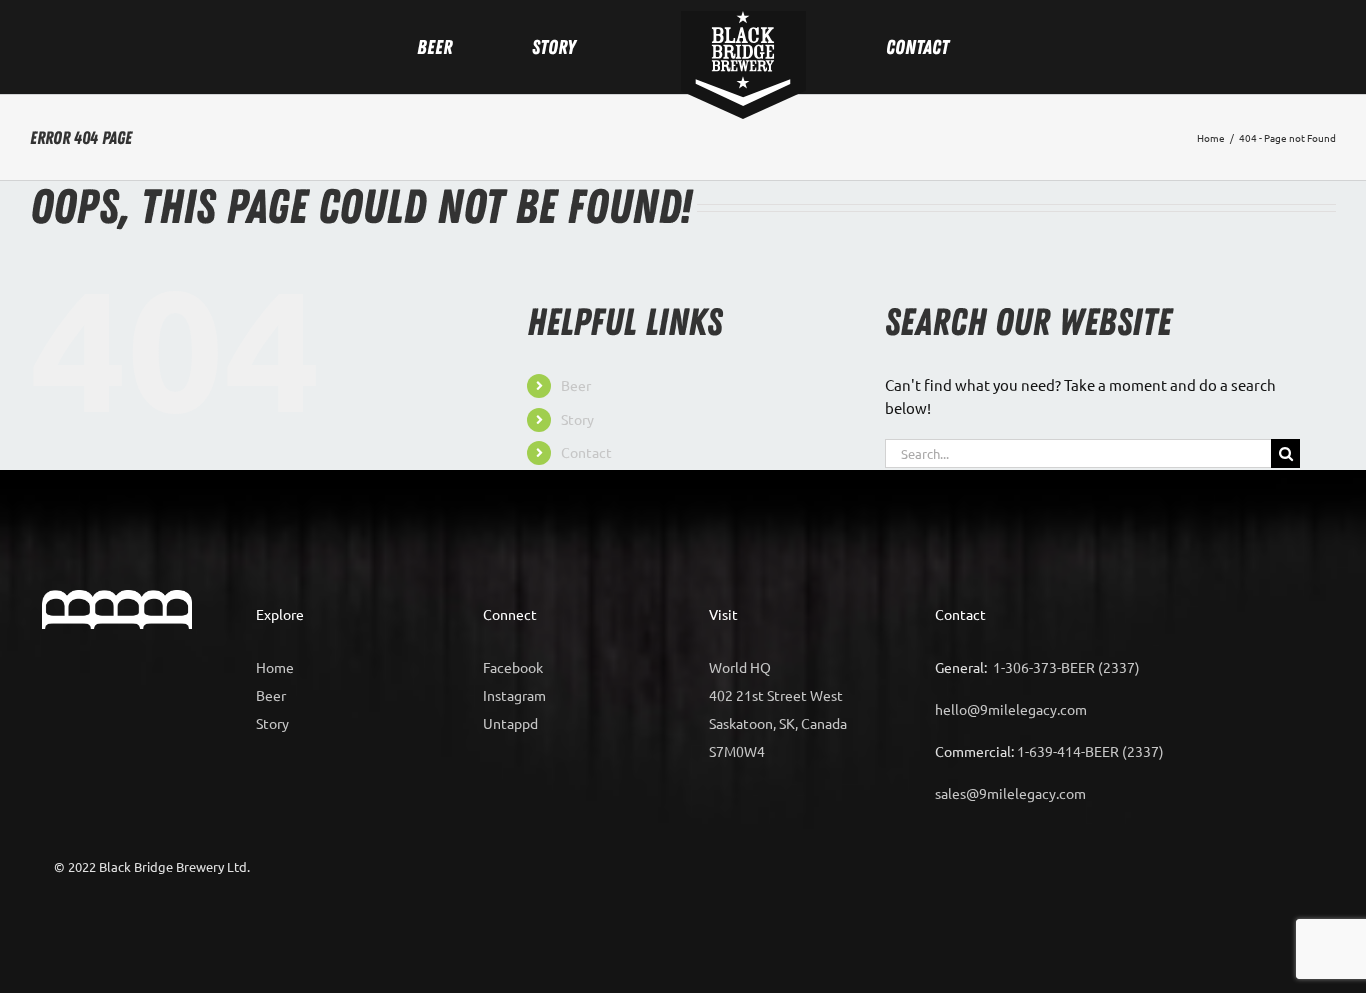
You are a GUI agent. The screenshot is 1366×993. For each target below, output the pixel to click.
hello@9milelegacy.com (1011, 709)
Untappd (510, 723)
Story (577, 419)
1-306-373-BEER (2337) (1066, 667)
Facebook (513, 667)
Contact (586, 452)
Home (275, 667)
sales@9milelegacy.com (1010, 793)
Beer (576, 385)
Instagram (514, 695)
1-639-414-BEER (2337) (1090, 751)
